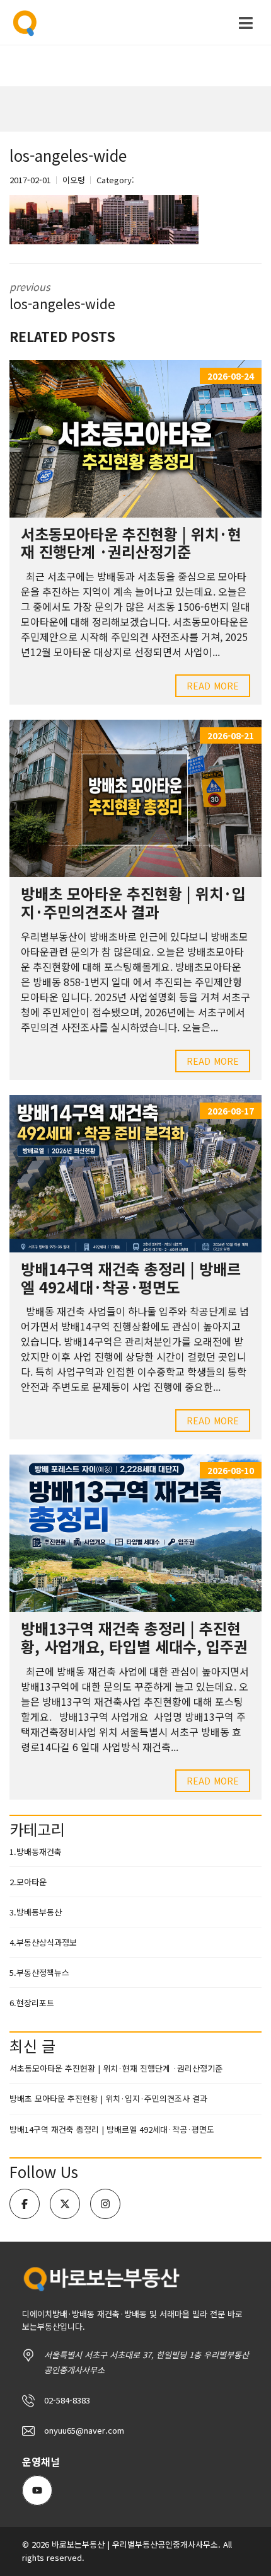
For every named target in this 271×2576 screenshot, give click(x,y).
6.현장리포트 (32, 2003)
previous (62, 296)
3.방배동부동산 (36, 1912)
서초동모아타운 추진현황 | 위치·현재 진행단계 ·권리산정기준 (131, 543)
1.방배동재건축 (36, 1852)
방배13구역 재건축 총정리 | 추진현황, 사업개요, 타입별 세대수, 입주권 (134, 1637)
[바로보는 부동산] (21, 23)
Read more (213, 686)
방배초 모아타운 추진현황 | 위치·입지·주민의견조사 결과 (133, 902)
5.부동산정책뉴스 (39, 1972)
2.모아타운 (28, 1882)
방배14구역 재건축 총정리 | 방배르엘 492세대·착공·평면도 (131, 1278)
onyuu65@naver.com (84, 2430)
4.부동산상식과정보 (43, 1942)
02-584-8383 (67, 2400)
